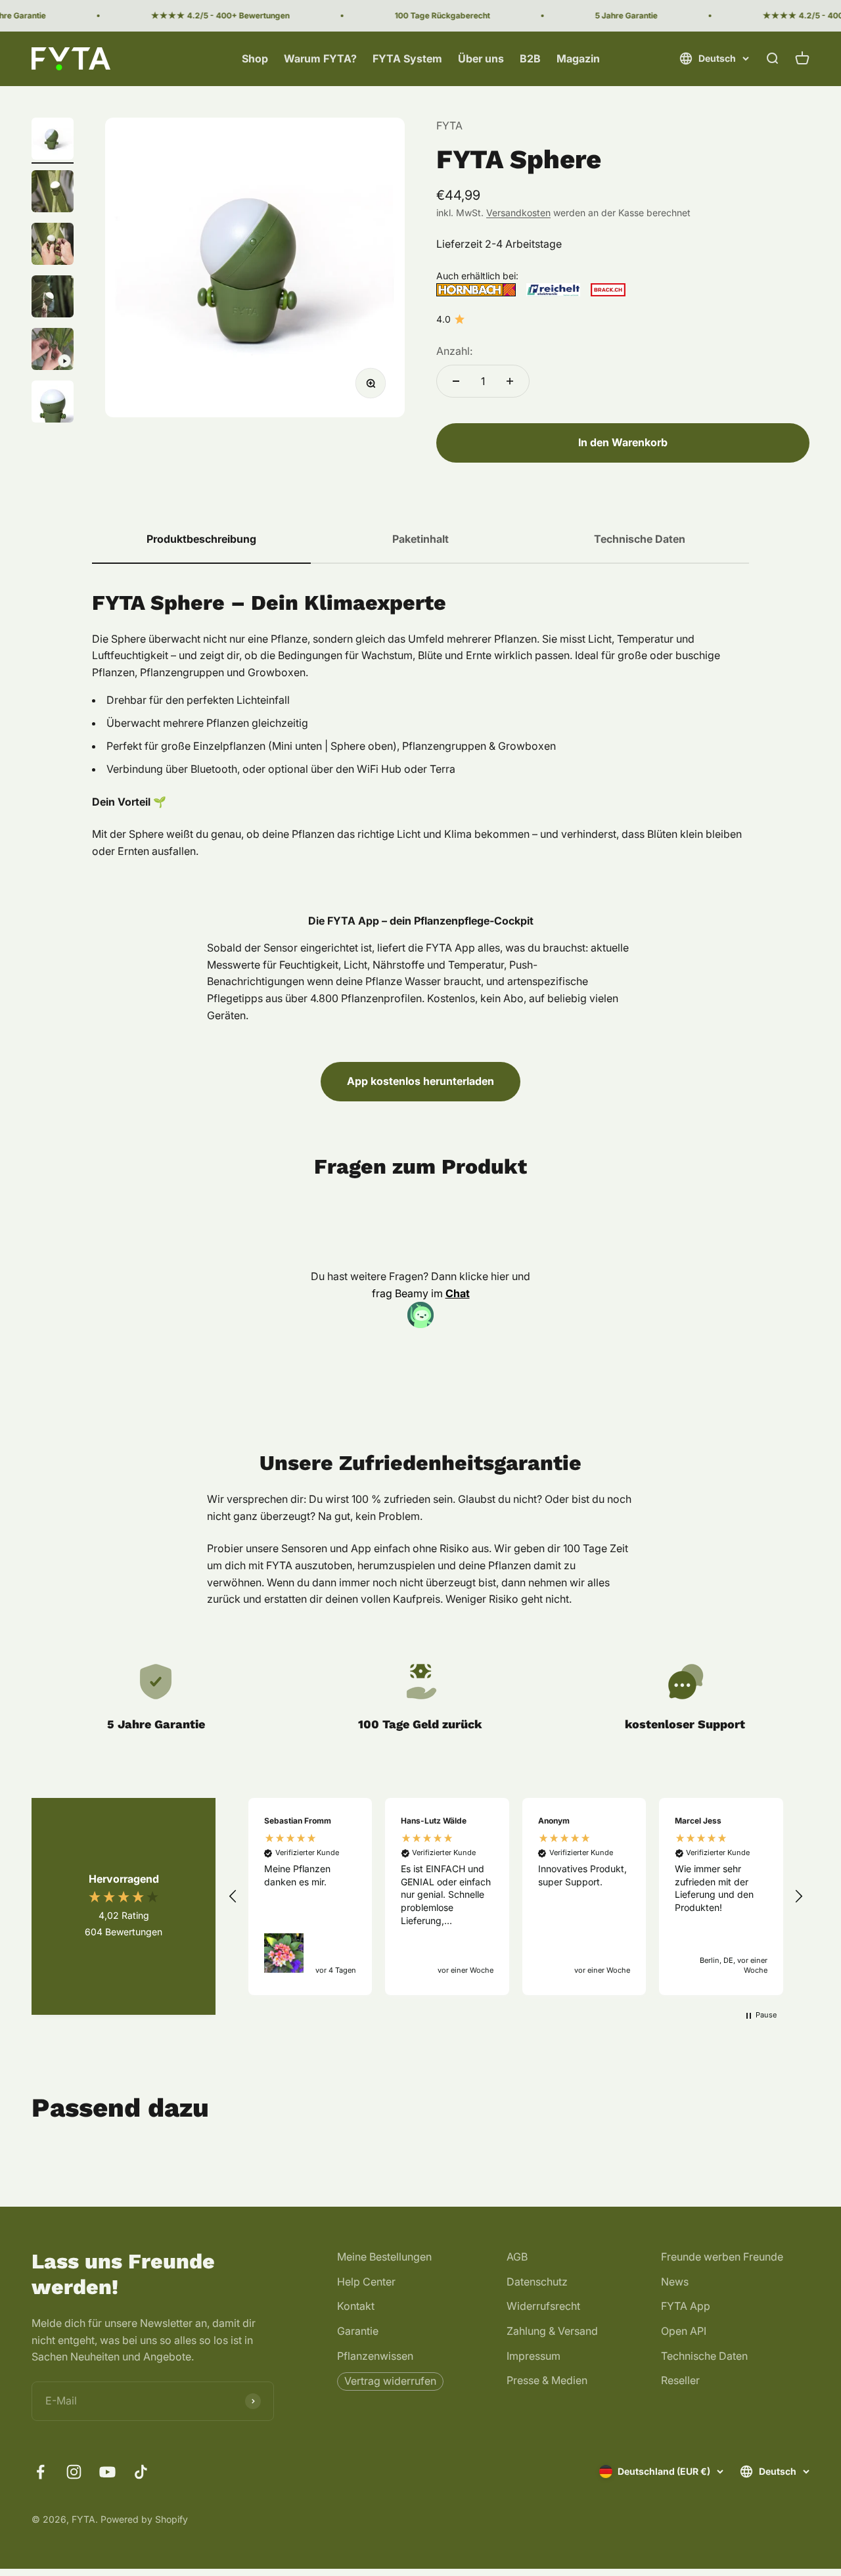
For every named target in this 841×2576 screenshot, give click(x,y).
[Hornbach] (476, 290)
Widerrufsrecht (543, 2306)
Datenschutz (537, 2282)
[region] (516, 1897)
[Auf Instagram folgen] (74, 2472)
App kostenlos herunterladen (420, 1081)
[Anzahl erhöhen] (510, 381)
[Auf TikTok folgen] (141, 2472)
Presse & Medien (547, 2380)
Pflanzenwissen (375, 2356)
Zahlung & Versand (552, 2331)
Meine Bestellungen (384, 2257)
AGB (517, 2257)
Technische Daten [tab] (640, 539)
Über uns (481, 58)
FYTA (449, 126)
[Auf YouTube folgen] (107, 2472)
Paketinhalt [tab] (420, 539)
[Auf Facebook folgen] (40, 2472)
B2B (530, 58)
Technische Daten (704, 2356)
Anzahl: (454, 351)
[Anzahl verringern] (456, 381)
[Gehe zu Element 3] (53, 246)
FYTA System (407, 58)
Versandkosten (518, 213)
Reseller (680, 2380)
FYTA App (686, 2306)
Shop (255, 58)
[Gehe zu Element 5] (53, 351)
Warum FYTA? (320, 58)
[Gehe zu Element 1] (53, 141)
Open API (684, 2331)
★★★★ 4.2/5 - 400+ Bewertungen (201, 15)
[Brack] (608, 290)
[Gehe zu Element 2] (53, 193)
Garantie (358, 2331)
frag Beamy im (421, 1293)
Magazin (578, 58)
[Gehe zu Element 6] (53, 403)
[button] (233, 1897)
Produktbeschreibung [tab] (201, 539)
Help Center (366, 2282)
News (675, 2282)
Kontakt (356, 2306)
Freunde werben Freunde (722, 2257)
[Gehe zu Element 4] (53, 298)
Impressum (534, 2356)
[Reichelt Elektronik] (554, 290)
